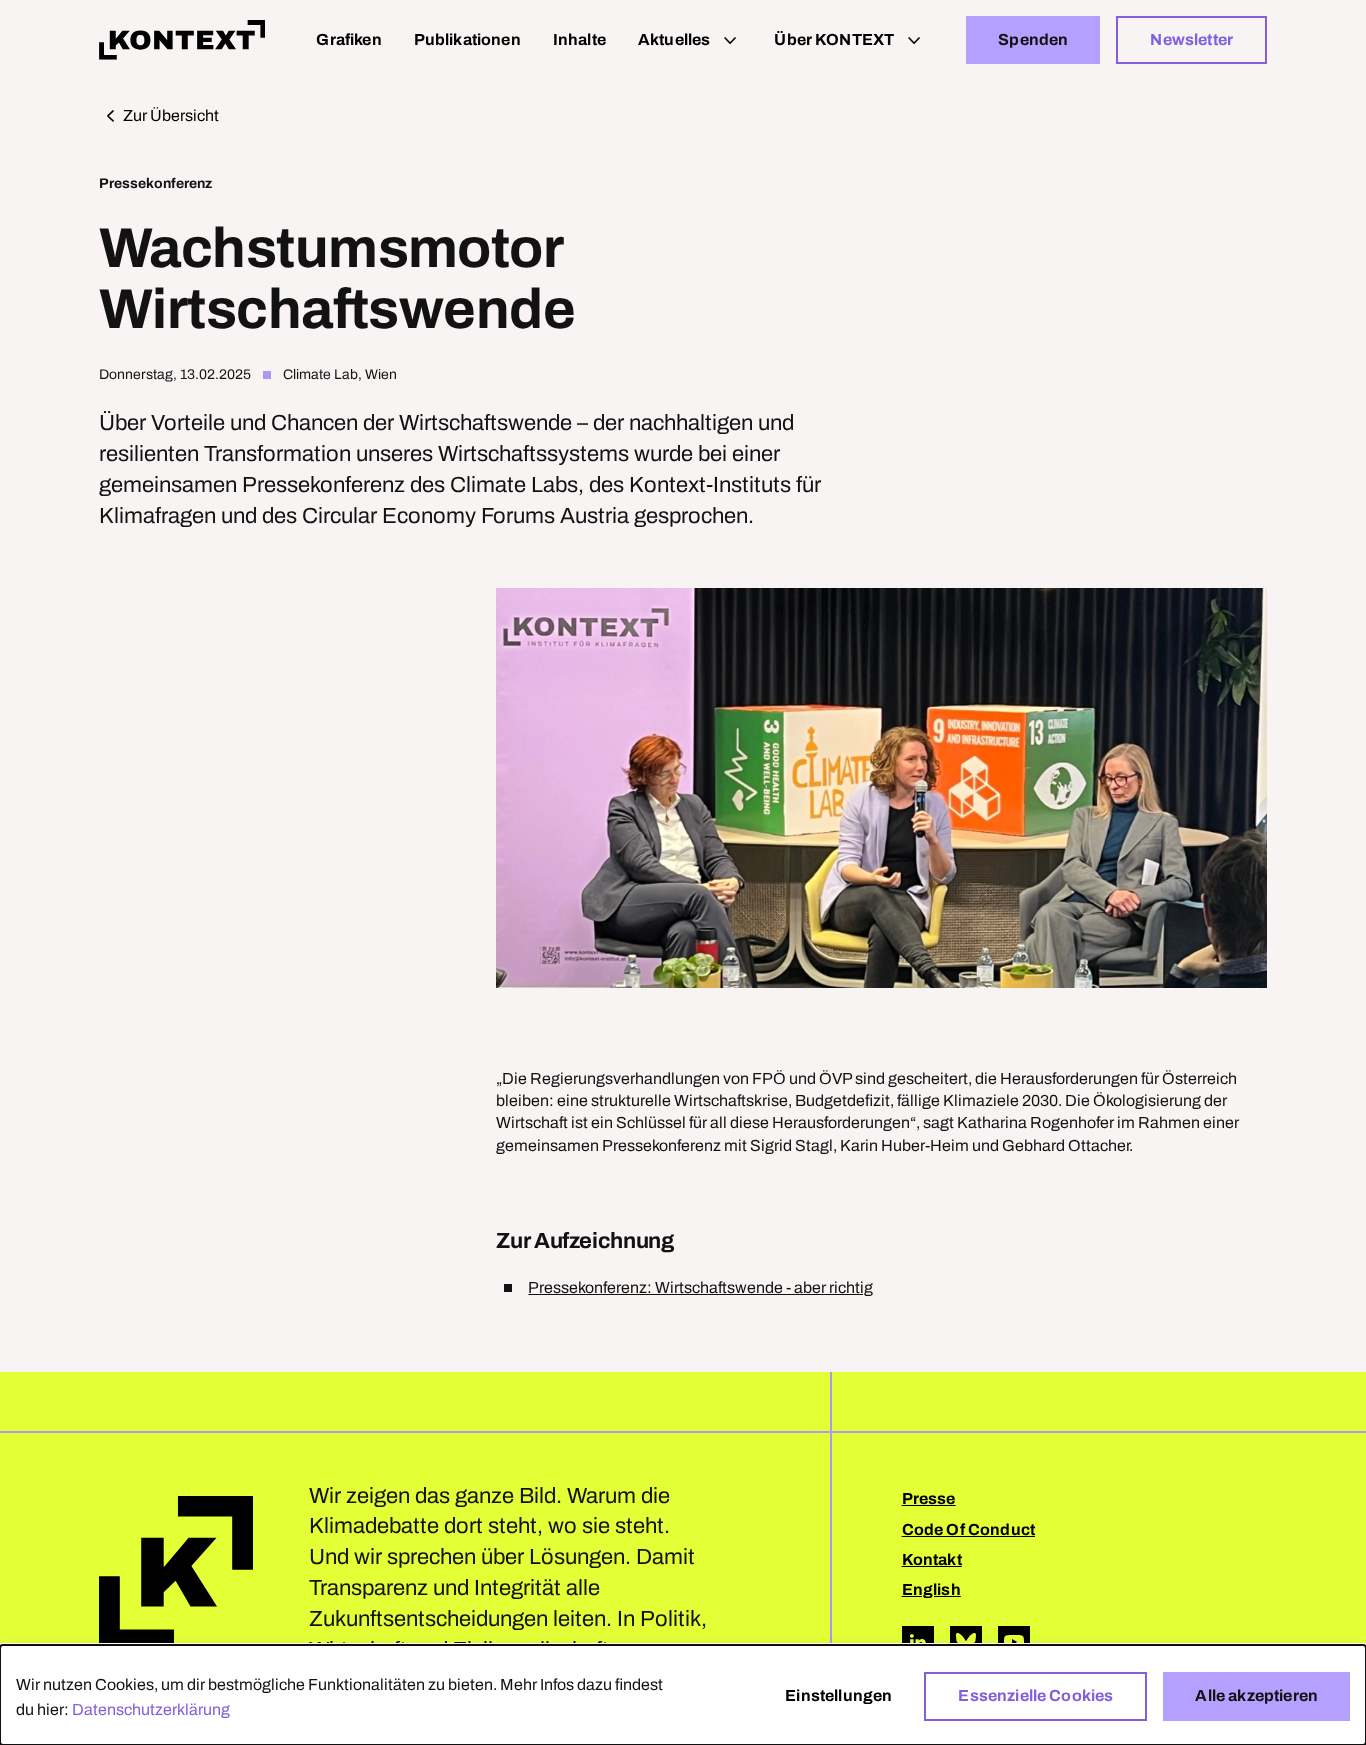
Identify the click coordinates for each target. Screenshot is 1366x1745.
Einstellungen (838, 1695)
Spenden (1033, 39)
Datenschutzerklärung (151, 1709)
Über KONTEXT (834, 39)
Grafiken (348, 39)
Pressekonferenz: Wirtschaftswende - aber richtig (700, 1287)
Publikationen (467, 39)
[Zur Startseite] (182, 40)
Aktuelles (674, 39)
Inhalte (579, 39)
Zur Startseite (176, 1573)
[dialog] (683, 1695)
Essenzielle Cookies (1035, 1695)
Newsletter (1191, 39)
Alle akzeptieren (1256, 1695)
